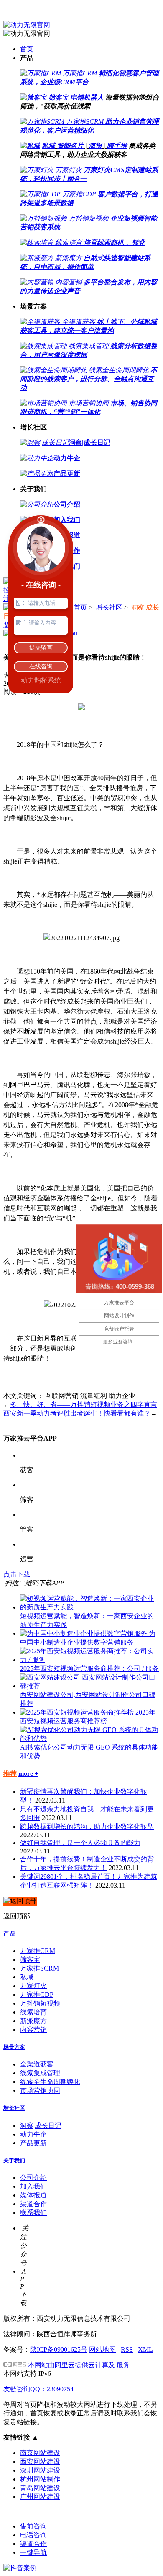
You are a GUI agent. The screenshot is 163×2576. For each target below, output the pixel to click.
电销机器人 (87, 97)
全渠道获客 (37, 2064)
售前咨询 (33, 2526)
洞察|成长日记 (41, 2125)
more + (28, 1774)
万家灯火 (33, 1986)
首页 (27, 49)
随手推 (117, 146)
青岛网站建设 (40, 2488)
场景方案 (14, 2047)
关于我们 (14, 2160)
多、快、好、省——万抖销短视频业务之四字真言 (84, 1405)
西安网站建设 (40, 2462)
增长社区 (109, 607)
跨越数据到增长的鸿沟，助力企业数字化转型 (87, 1827)
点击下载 (17, 1574)
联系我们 (33, 2213)
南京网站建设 (40, 2453)
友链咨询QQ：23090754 (38, 2389)
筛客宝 (59, 97)
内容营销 (33, 2030)
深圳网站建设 (40, 2470)
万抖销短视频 (40, 2003)
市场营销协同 (40, 2090)
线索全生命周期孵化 (50, 2082)
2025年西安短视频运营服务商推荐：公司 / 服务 (89, 1668)
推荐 (10, 1774)
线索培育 (33, 2012)
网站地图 (102, 2349)
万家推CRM (38, 1951)
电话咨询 (33, 2535)
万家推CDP (37, 1995)
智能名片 (70, 146)
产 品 (9, 1934)
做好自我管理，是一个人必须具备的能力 (80, 1843)
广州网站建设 (40, 2497)
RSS (127, 2349)
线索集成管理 (40, 2073)
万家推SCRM (39, 1968)
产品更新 (33, 2143)
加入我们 (33, 2186)
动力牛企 (33, 2134)
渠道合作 (33, 2204)
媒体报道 (33, 2195)
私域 (48, 146)
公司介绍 (33, 2178)
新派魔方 (33, 2021)
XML (145, 2349)
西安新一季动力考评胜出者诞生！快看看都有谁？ (77, 1413)
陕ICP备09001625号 (59, 2349)
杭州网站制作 (40, 2479)
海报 (95, 146)
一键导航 (33, 2552)
